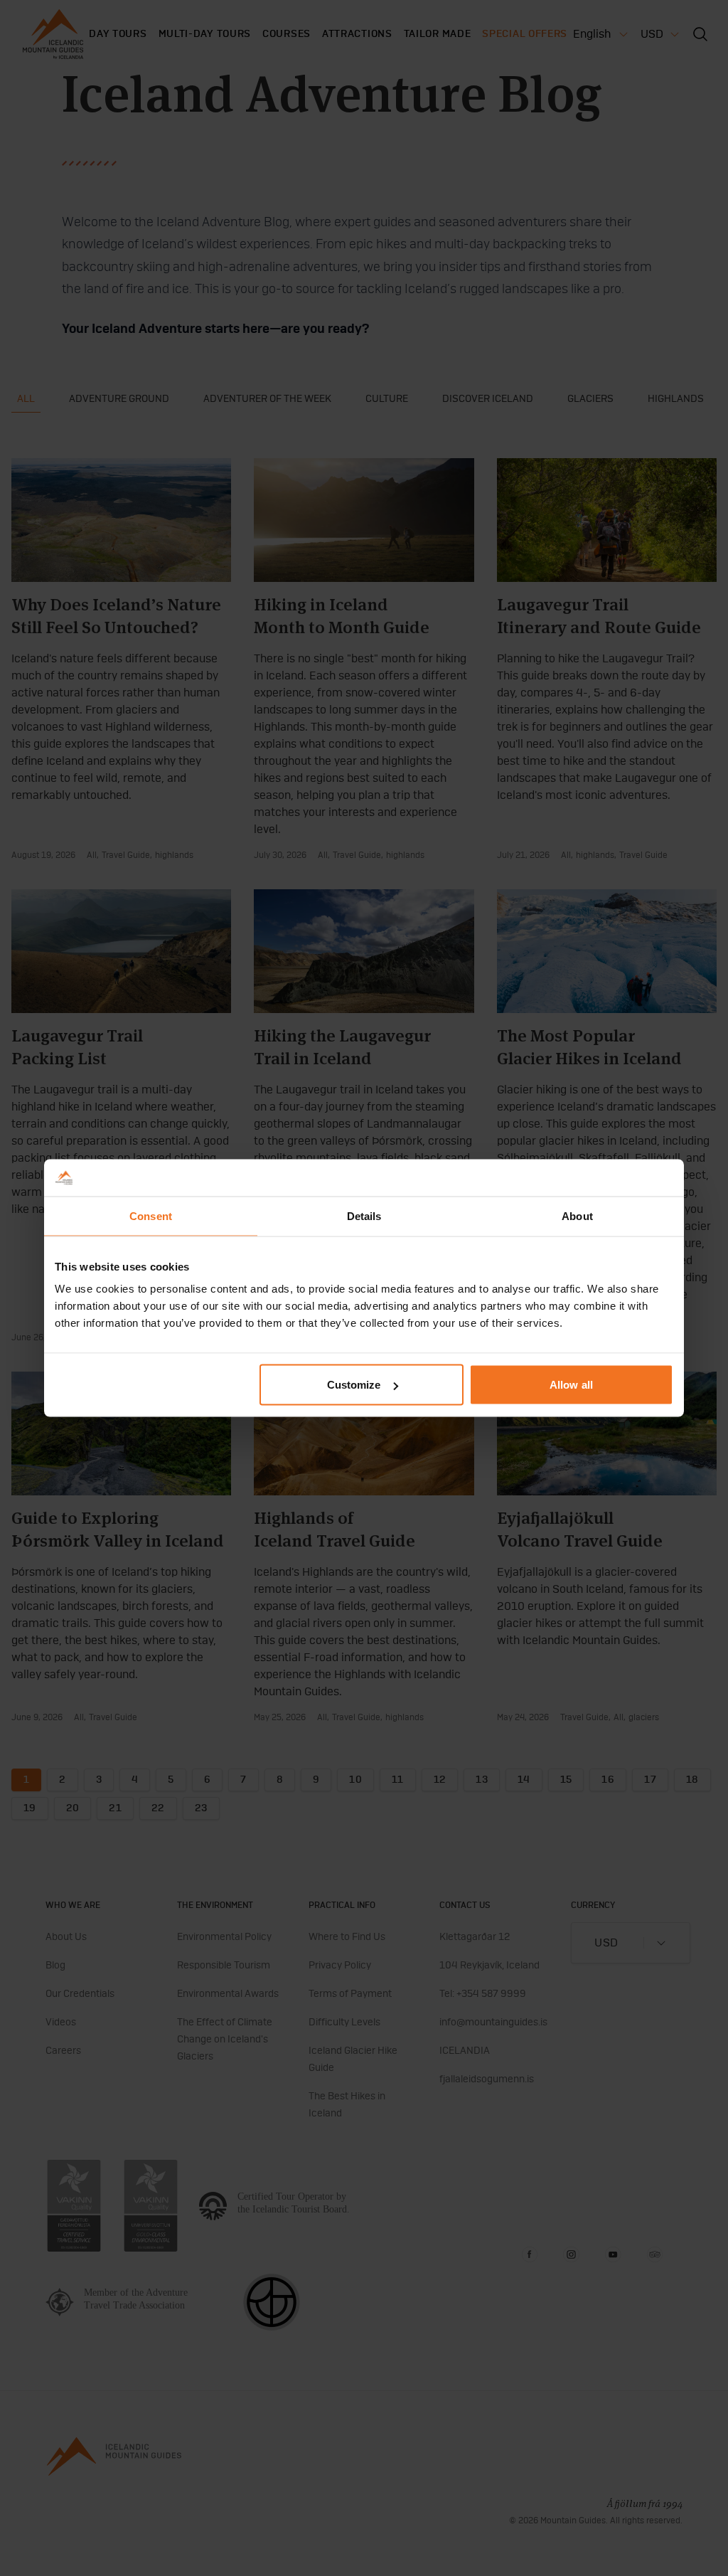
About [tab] (577, 1215)
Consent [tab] (151, 1215)
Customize (354, 1385)
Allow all (571, 1385)
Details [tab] (364, 1215)
